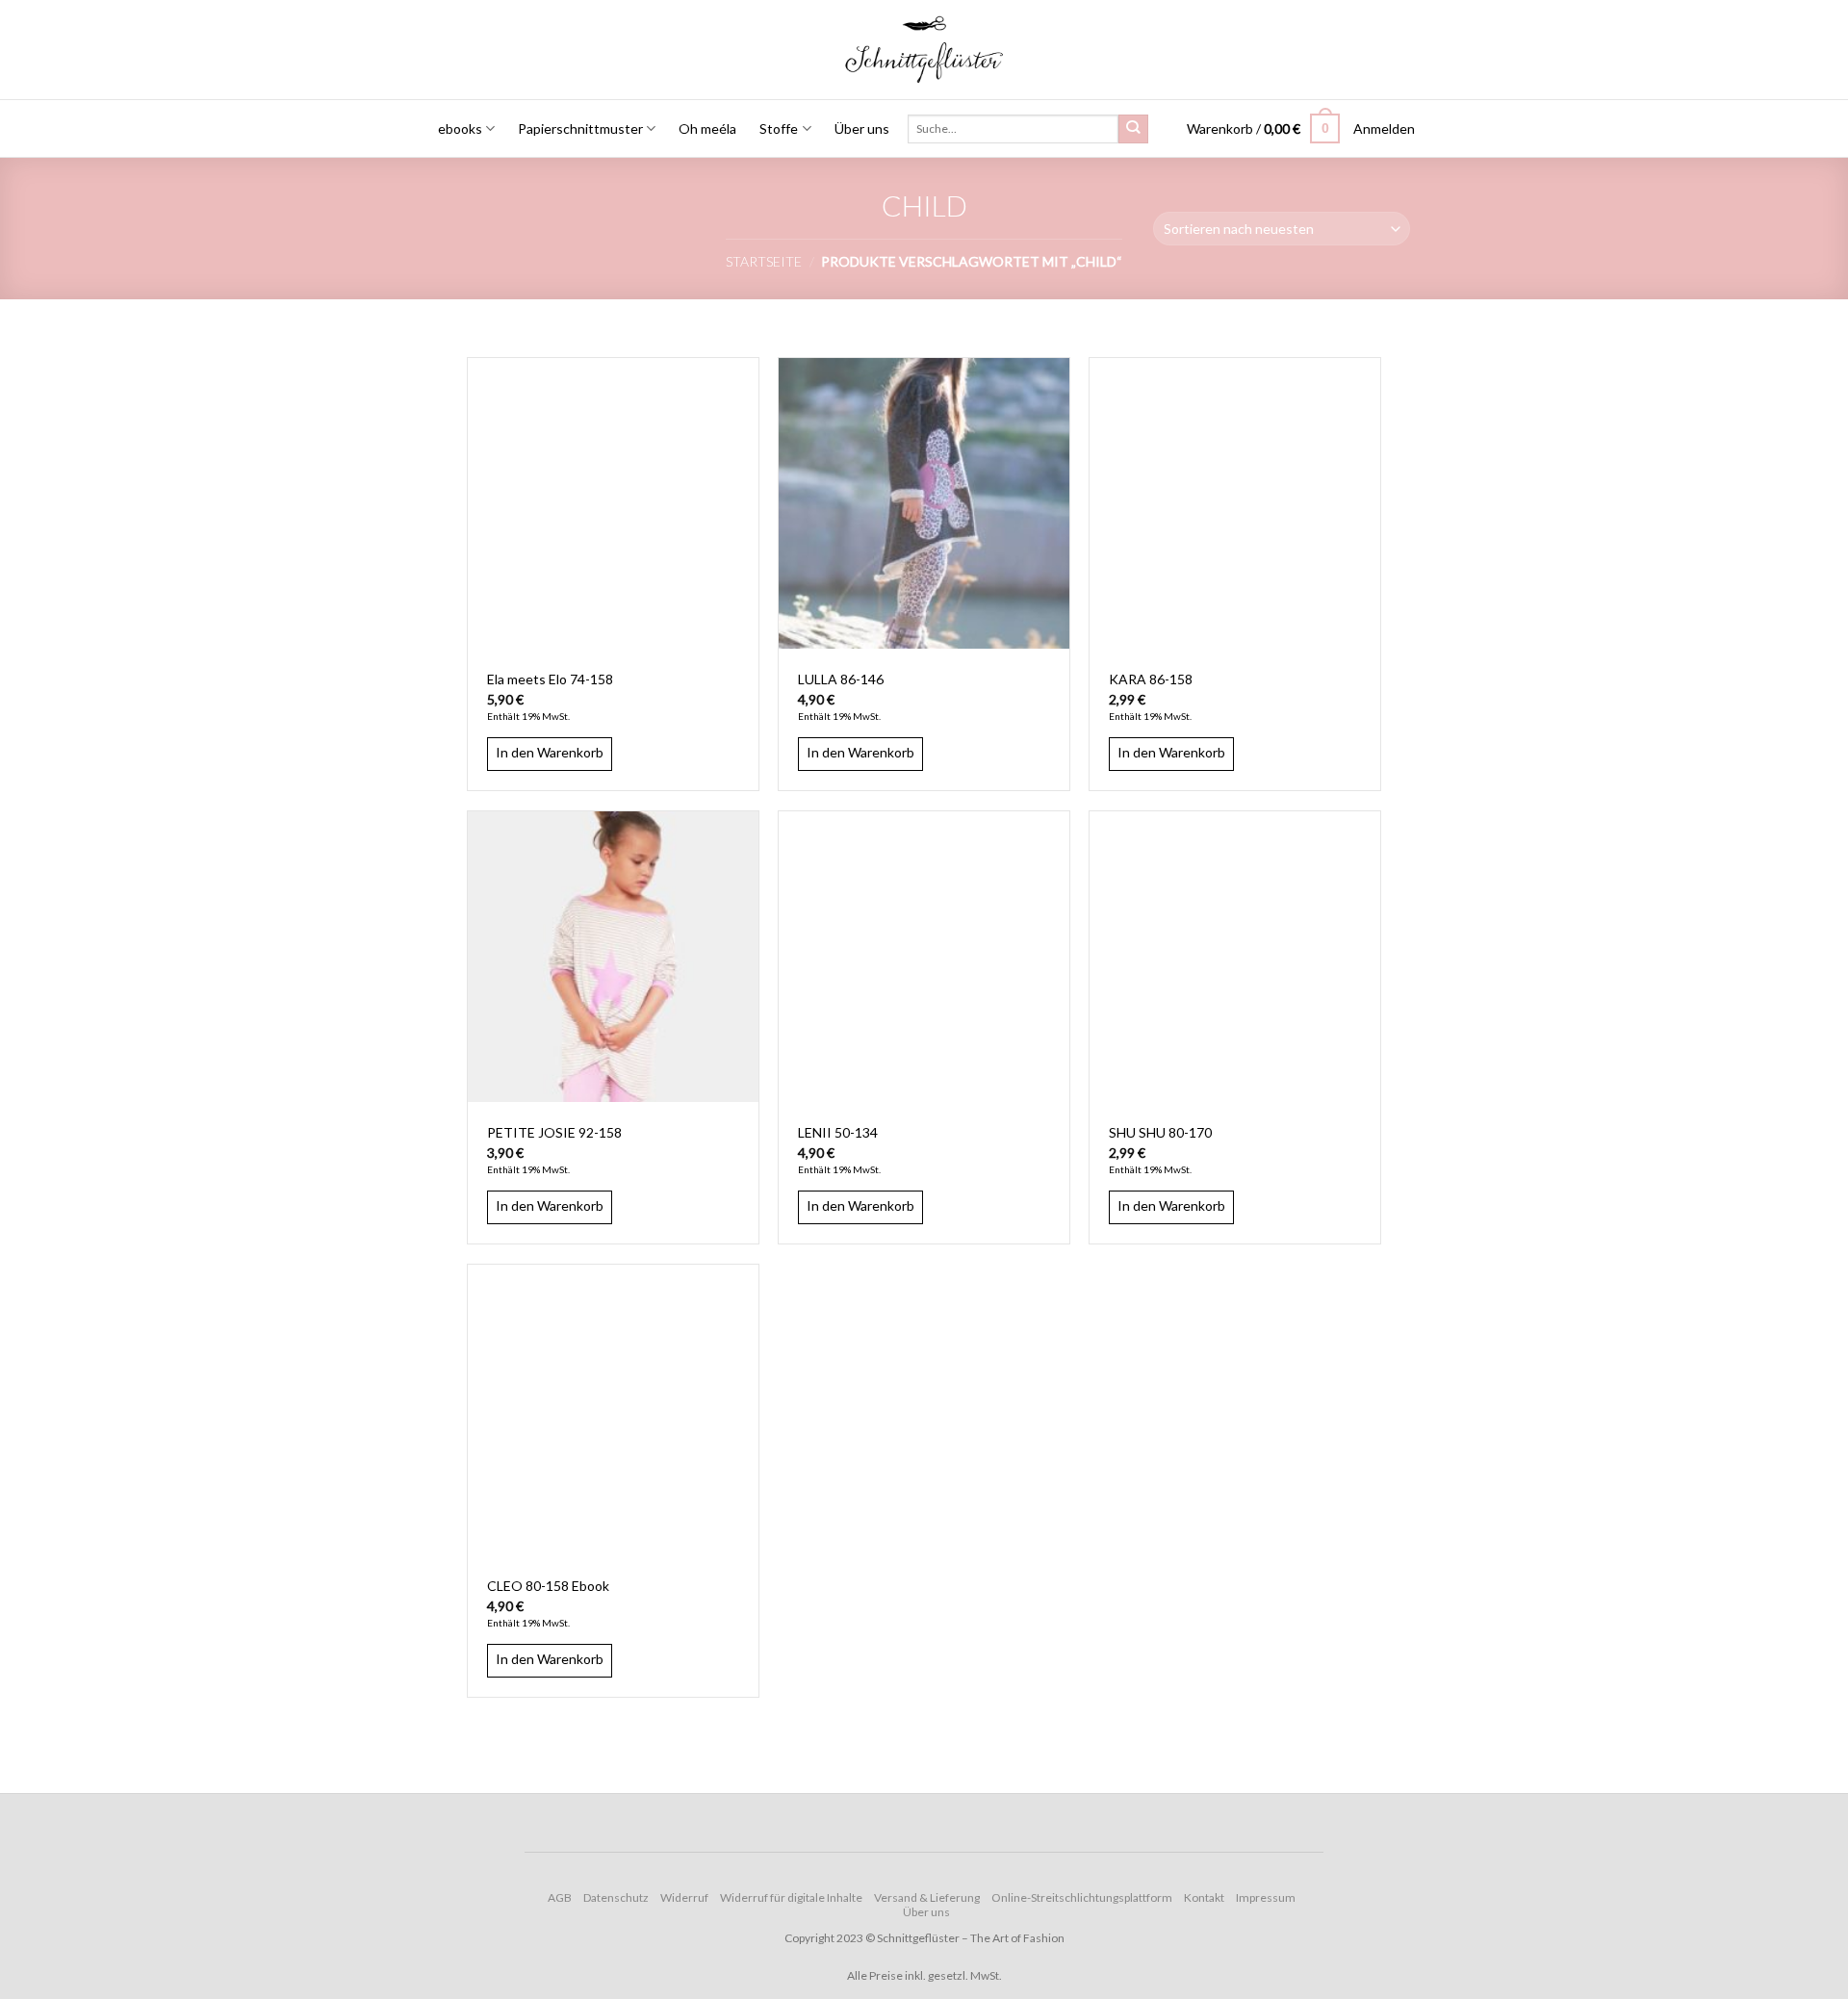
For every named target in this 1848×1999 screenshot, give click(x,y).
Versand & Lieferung (927, 1897)
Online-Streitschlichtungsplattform (1082, 1897)
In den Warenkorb (550, 752)
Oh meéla (707, 128)
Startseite (764, 261)
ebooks (460, 128)
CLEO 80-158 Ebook (548, 1586)
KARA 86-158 (1151, 679)
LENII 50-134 (838, 1132)
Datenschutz (616, 1897)
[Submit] (1133, 129)
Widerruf (684, 1897)
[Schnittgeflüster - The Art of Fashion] (924, 50)
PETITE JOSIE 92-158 (554, 1132)
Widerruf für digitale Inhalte (791, 1897)
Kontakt (1204, 1897)
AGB (560, 1897)
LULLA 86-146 (841, 679)
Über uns (862, 128)
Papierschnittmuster (580, 128)
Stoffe (779, 128)
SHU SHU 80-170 (1160, 1132)
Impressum (1266, 1897)
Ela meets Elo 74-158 (550, 679)
